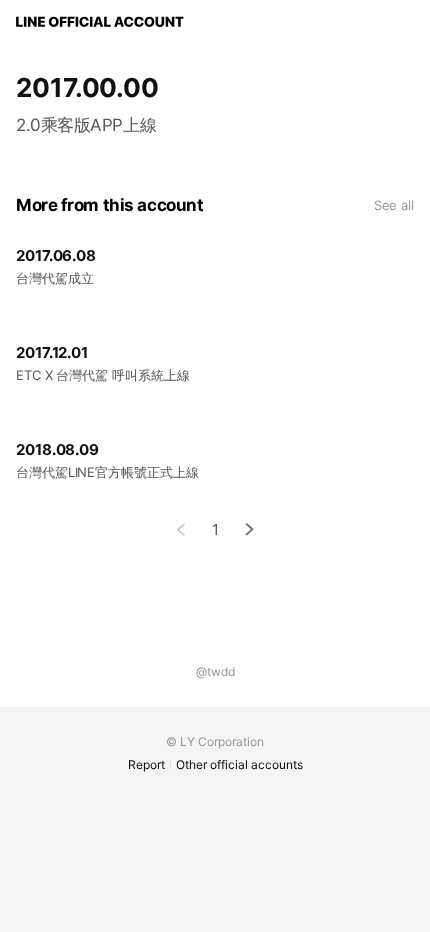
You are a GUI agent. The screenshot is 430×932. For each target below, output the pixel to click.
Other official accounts (239, 764)
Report (146, 764)
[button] (250, 529)
